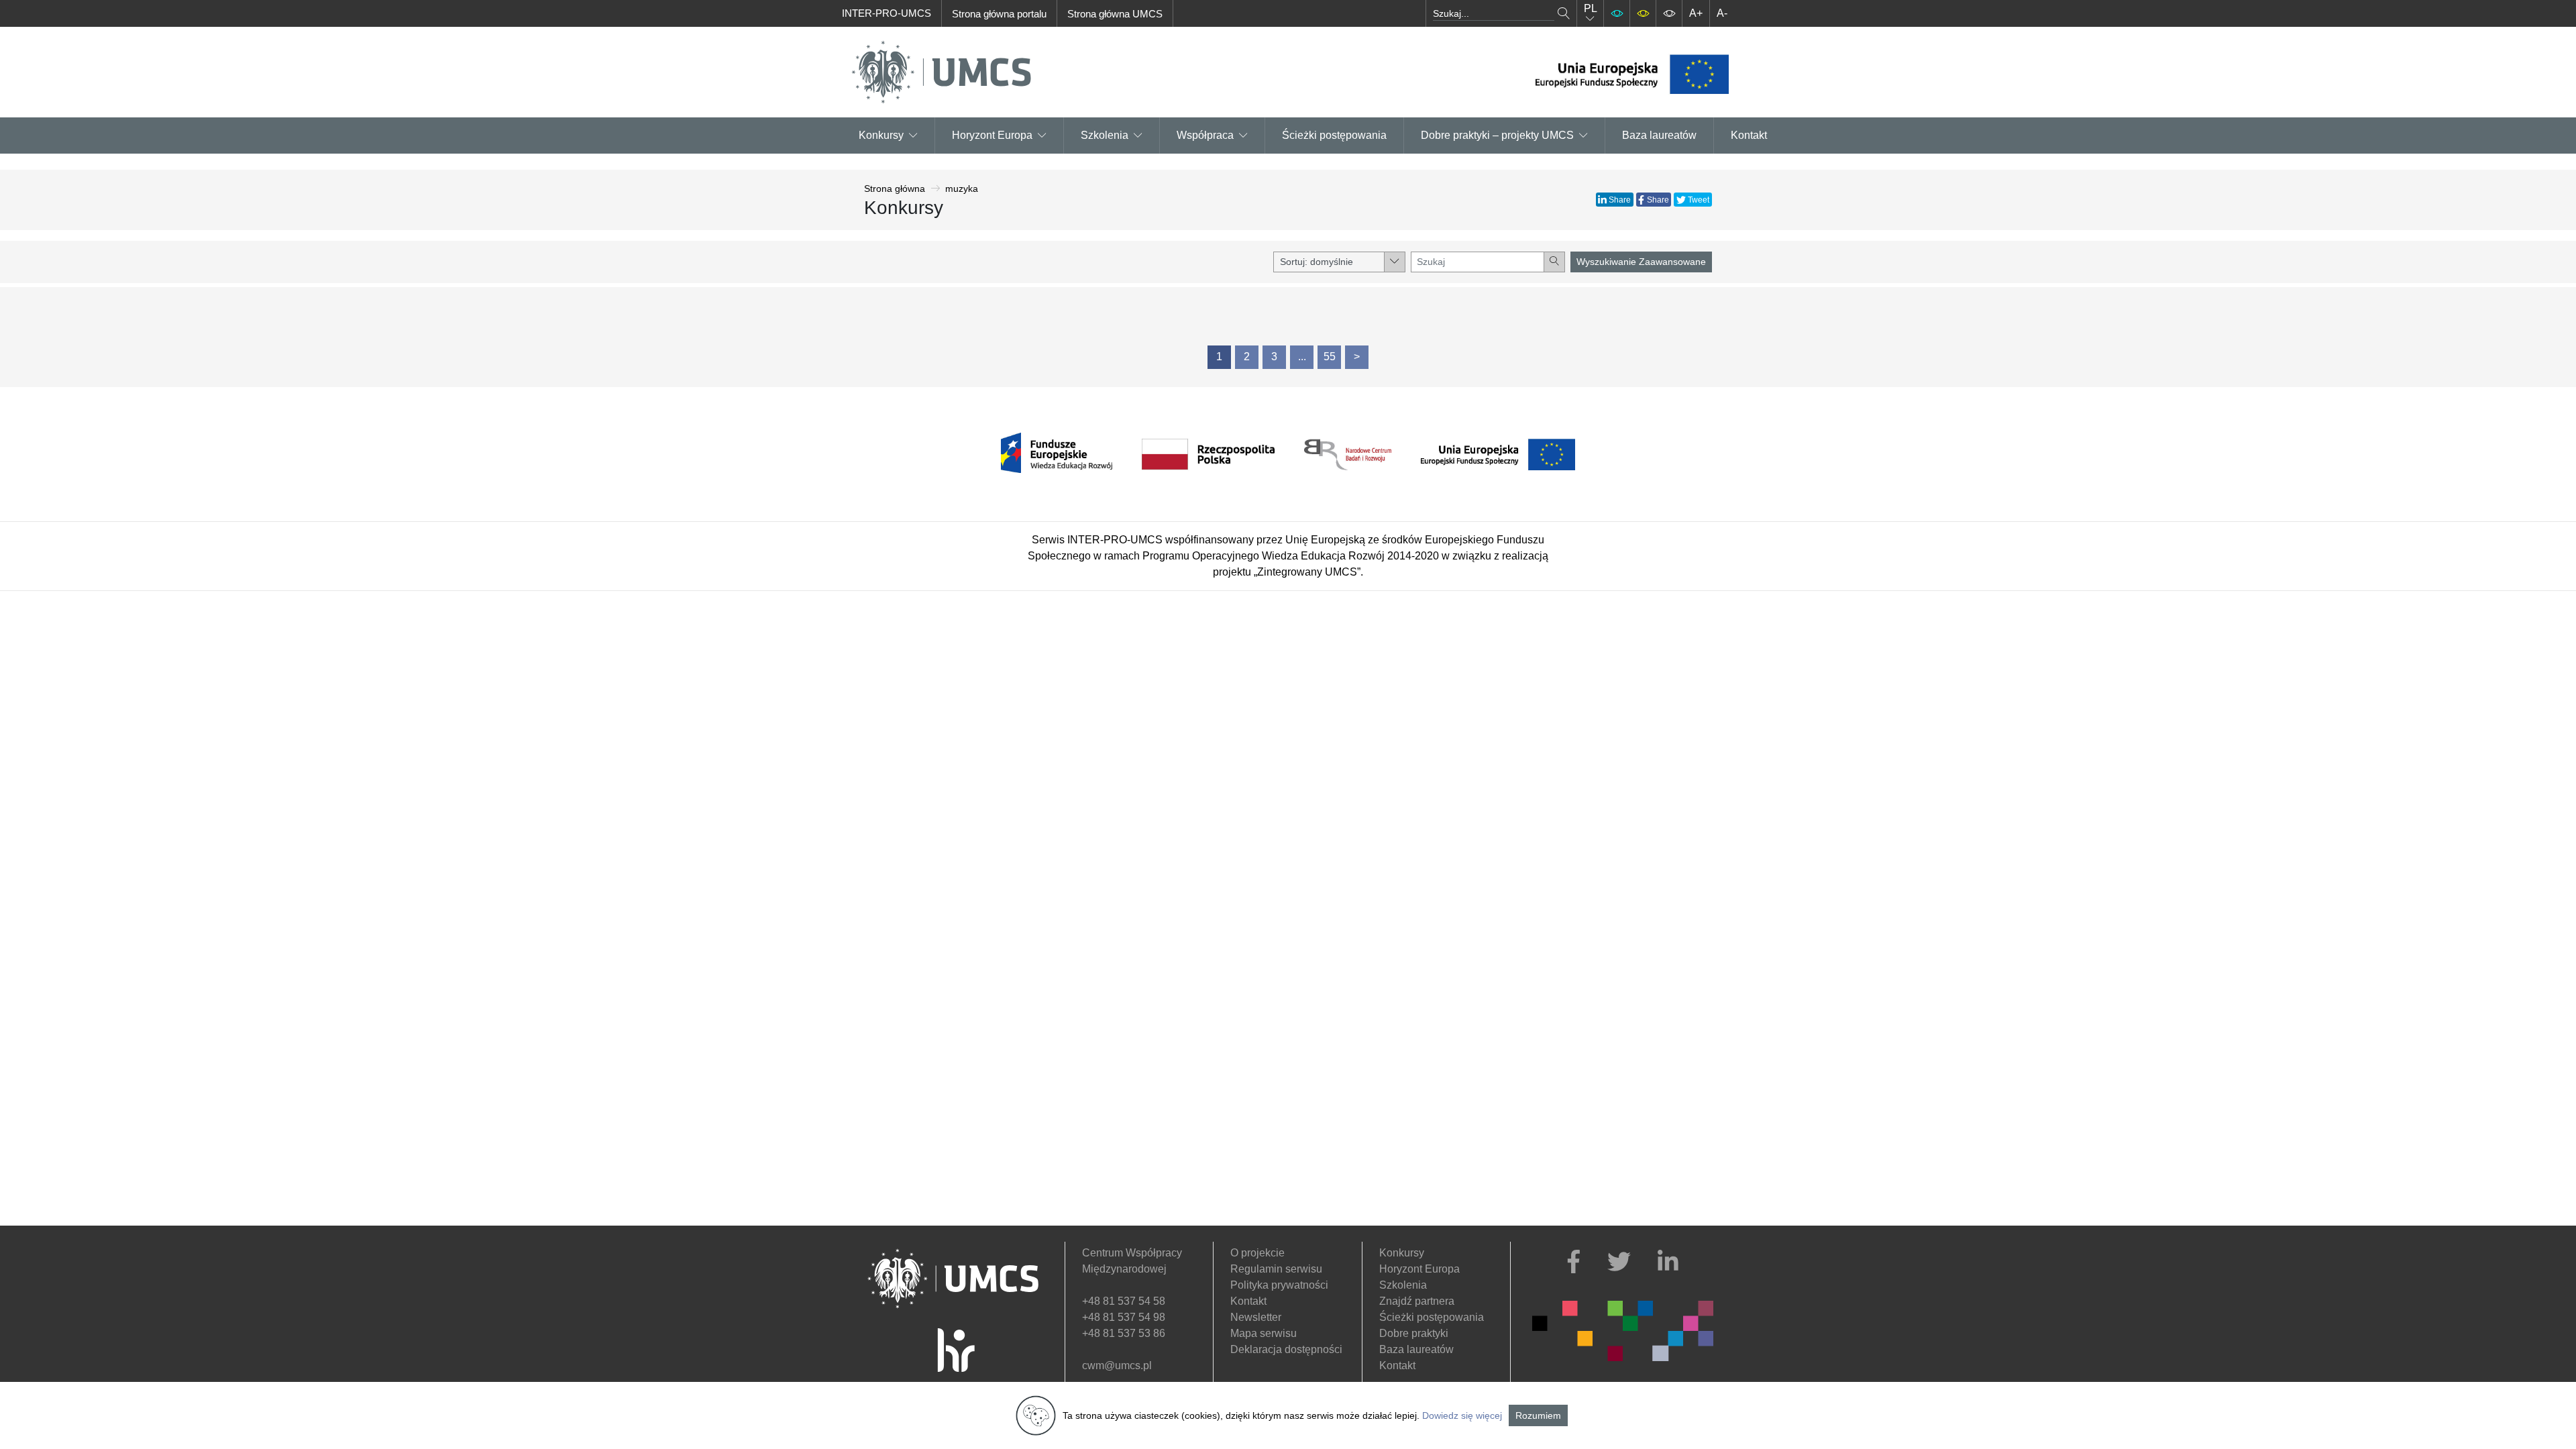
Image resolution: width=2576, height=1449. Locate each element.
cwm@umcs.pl (1117, 1365)
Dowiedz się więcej (1462, 1415)
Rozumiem (1538, 1415)
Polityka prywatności (1279, 1285)
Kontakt (1749, 135)
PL (1591, 8)
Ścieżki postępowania (1334, 135)
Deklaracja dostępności (1286, 1349)
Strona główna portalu (999, 14)
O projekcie (1257, 1253)
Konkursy (881, 135)
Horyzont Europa (1419, 1269)
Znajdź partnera (1417, 1301)
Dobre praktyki (1414, 1333)
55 (1330, 357)
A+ (1696, 13)
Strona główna (895, 189)
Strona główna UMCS (1115, 14)
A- (1722, 13)
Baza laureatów (1659, 135)
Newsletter (1256, 1317)
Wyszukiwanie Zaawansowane (1641, 262)
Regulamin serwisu (1276, 1269)
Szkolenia (1105, 135)
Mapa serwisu (1264, 1333)
